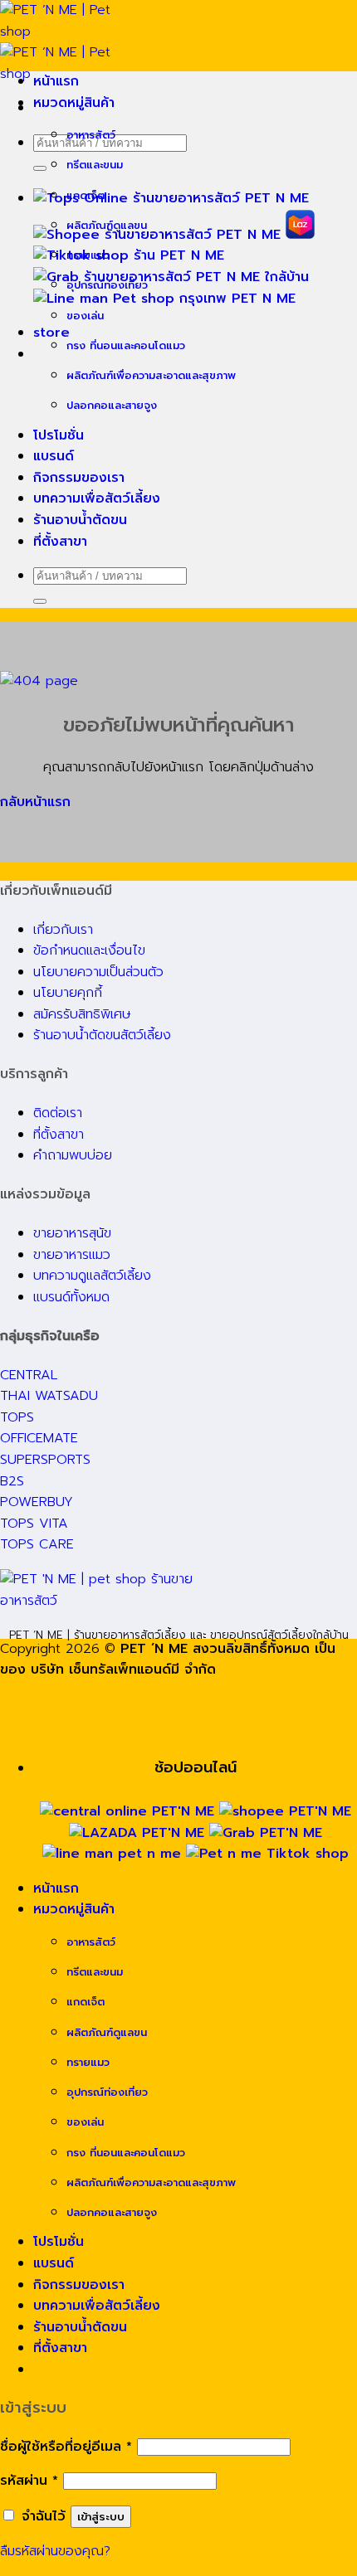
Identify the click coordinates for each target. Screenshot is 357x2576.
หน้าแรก (56, 81)
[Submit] (40, 168)
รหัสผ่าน (29, 2481)
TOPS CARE (37, 1544)
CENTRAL (29, 1375)
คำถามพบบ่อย (73, 1155)
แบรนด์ (54, 456)
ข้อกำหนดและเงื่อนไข (89, 950)
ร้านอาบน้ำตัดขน (80, 520)
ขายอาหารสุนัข (72, 1233)
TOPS (17, 1417)
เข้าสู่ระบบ (101, 2517)
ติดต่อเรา (58, 1113)
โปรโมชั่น (59, 435)
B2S (12, 1481)
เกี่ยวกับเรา (63, 930)
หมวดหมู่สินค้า (74, 103)
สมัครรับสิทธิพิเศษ (82, 1014)
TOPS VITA (34, 1524)
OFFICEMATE (39, 1438)
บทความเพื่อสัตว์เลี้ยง (97, 498)
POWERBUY (37, 1502)
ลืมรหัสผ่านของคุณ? (55, 2551)
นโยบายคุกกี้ (68, 993)
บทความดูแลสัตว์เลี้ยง (92, 1276)
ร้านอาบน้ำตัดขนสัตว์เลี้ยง (102, 1035)
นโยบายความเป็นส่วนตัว (98, 972)
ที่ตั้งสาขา (60, 542)
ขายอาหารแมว (72, 1255)
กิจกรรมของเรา (79, 478)
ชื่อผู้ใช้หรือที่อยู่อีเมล (66, 2447)
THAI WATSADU (49, 1396)
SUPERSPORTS (45, 1460)
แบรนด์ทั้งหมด (71, 1297)
